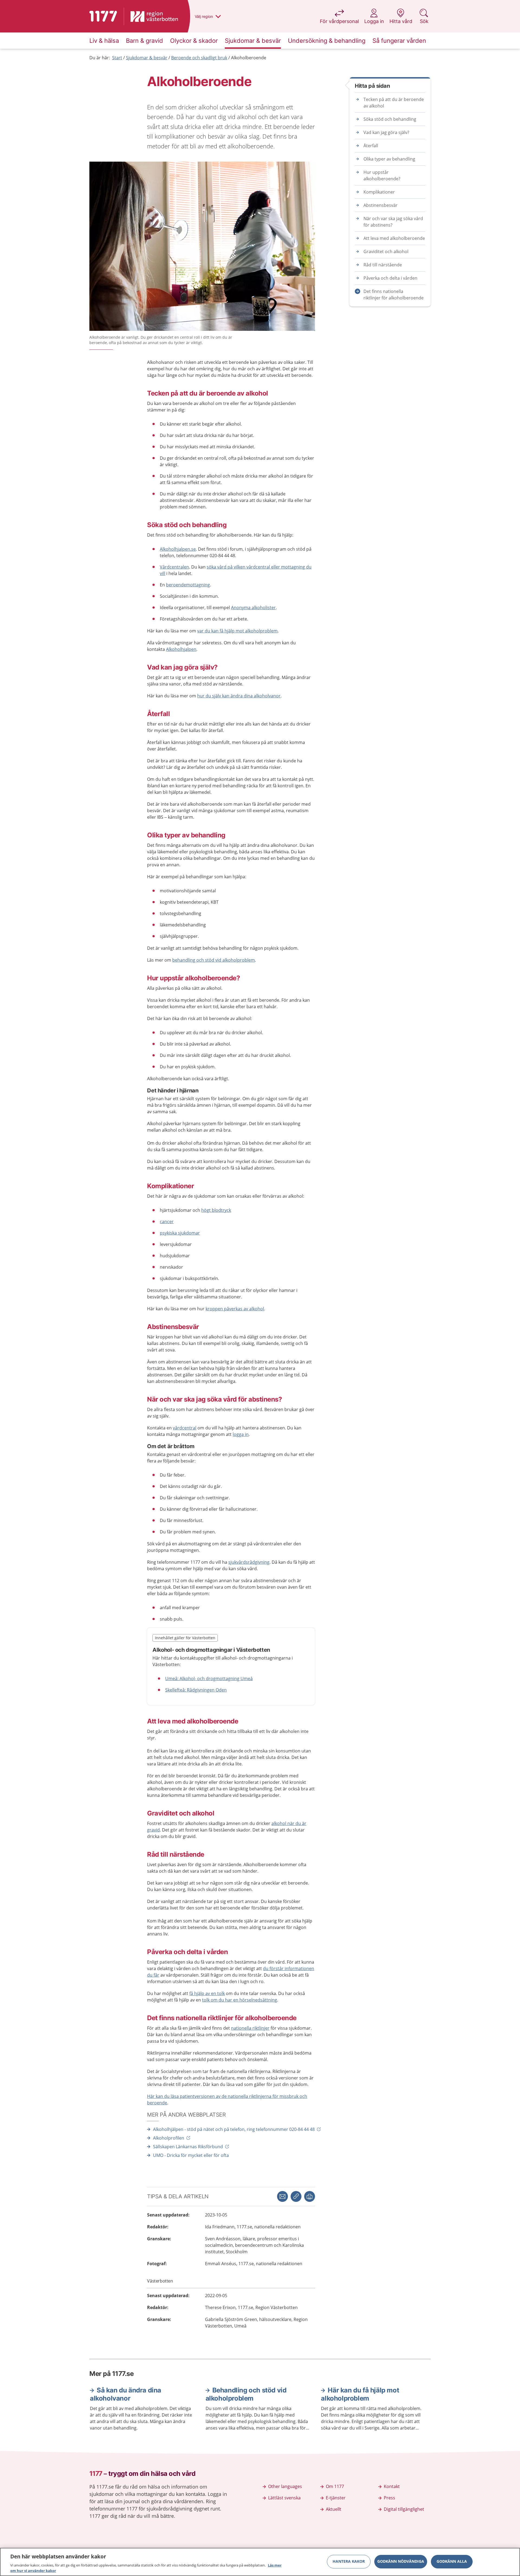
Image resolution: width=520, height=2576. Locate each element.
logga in (241, 1434)
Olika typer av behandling (389, 159)
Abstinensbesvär (381, 205)
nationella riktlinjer (250, 2028)
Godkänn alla (452, 2562)
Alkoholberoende (249, 58)
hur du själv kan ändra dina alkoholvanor (239, 696)
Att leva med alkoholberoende (394, 238)
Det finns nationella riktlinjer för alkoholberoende (394, 295)
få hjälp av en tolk (207, 1993)
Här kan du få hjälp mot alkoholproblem (360, 2394)
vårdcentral (185, 1428)
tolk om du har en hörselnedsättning (240, 2000)
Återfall (371, 146)
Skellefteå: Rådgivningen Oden (196, 1690)
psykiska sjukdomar (180, 1233)
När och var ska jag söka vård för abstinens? (393, 222)
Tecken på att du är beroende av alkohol (394, 103)
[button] (310, 2196)
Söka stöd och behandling (390, 119)
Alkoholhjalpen (181, 649)
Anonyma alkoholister (253, 608)
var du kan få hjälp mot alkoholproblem (237, 631)
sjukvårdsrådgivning (249, 1562)
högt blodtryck (216, 1210)
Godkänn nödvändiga (401, 2562)
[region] (260, 2562)
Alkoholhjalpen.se (178, 549)
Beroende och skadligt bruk (199, 58)
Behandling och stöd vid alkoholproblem (246, 2394)
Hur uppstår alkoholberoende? (382, 175)
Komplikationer (379, 192)
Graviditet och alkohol (386, 252)
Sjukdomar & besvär (147, 58)
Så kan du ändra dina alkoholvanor (126, 2394)
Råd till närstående (383, 265)
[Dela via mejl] (282, 2196)
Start (117, 58)
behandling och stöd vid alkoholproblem (214, 960)
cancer (167, 1222)
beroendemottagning (188, 585)
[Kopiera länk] (296, 2196)
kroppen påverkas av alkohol (235, 1309)
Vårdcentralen (174, 567)
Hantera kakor (349, 2562)
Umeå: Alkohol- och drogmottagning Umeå (209, 1679)
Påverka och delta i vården (390, 278)
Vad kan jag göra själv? (386, 132)
